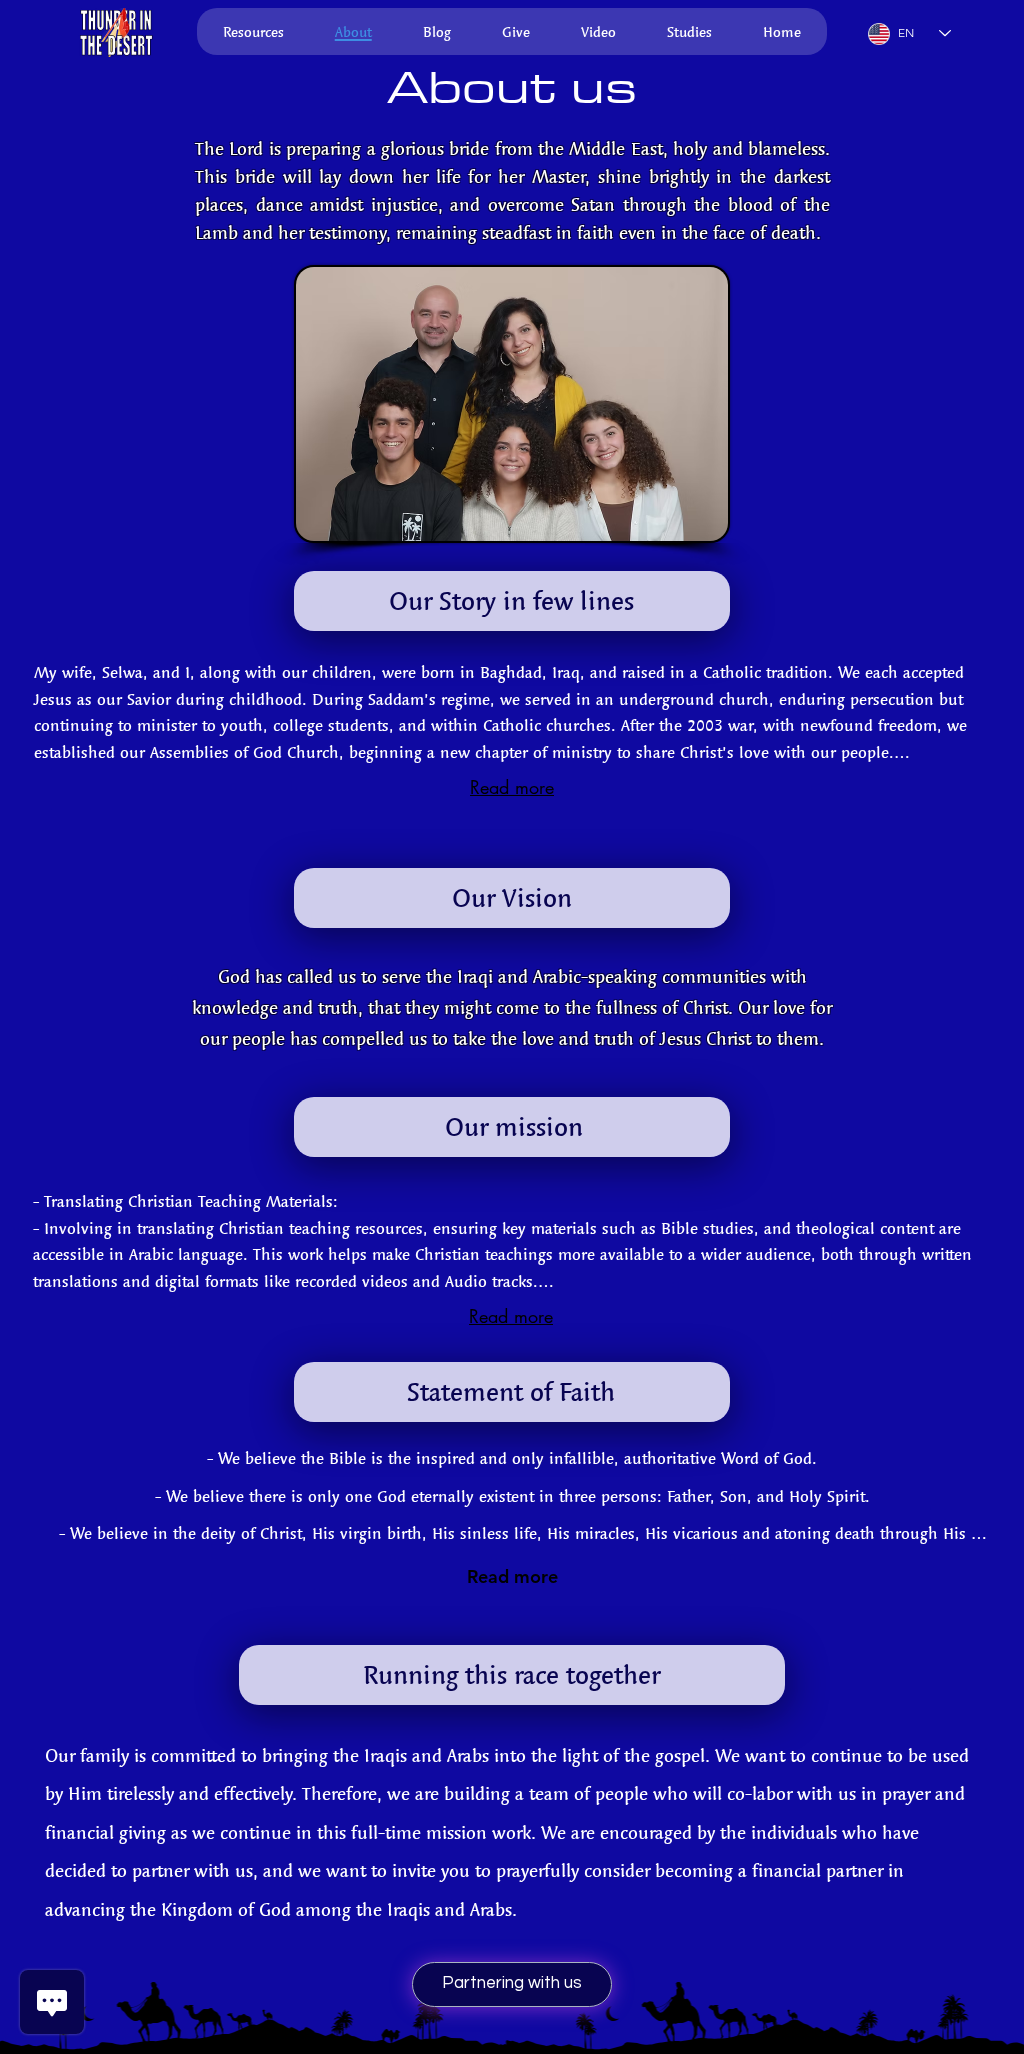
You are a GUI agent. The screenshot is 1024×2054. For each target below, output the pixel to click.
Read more (512, 787)
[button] (114, 32)
